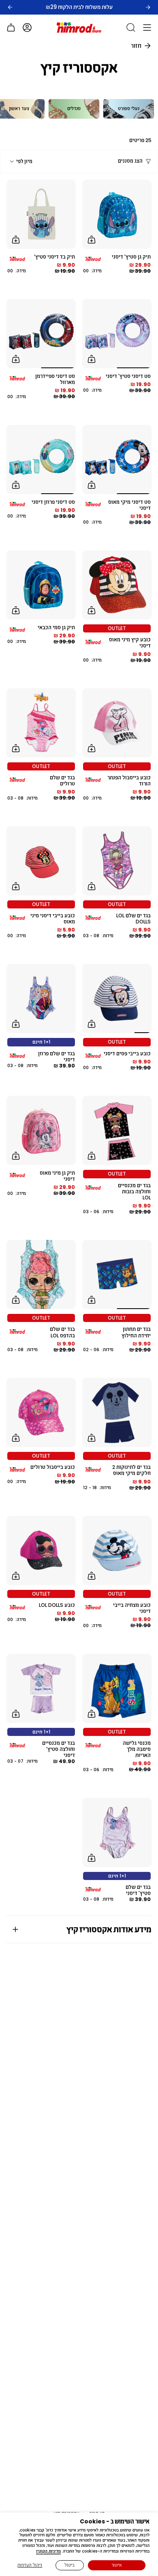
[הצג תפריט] (147, 28)
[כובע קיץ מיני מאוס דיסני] (117, 585)
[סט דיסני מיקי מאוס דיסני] (117, 459)
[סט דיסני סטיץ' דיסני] (117, 334)
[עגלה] (11, 28)
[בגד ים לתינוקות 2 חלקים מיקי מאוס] (117, 1412)
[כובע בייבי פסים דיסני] (117, 998)
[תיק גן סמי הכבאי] (41, 585)
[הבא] (148, 7)
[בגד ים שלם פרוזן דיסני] (41, 998)
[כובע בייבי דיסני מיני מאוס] (41, 861)
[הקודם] (10, 7)
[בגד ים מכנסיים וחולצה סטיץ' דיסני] (41, 1688)
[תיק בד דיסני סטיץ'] (41, 214)
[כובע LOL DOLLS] (41, 1550)
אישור (117, 2565)
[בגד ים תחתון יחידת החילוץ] (117, 1274)
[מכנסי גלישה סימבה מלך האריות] (117, 1688)
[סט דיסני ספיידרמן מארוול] (41, 334)
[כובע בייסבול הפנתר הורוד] (117, 723)
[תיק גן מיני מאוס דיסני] (41, 1130)
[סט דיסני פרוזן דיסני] (41, 459)
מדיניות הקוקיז (48, 2551)
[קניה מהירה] (92, 240)
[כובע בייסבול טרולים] (41, 1412)
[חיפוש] (131, 28)
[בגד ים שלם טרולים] (41, 723)
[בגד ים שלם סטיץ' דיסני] (117, 1832)
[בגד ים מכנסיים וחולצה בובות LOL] (117, 1130)
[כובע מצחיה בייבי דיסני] (117, 1550)
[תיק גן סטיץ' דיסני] (117, 214)
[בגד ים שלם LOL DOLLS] (117, 861)
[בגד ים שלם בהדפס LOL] (41, 1274)
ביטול (69, 2565)
